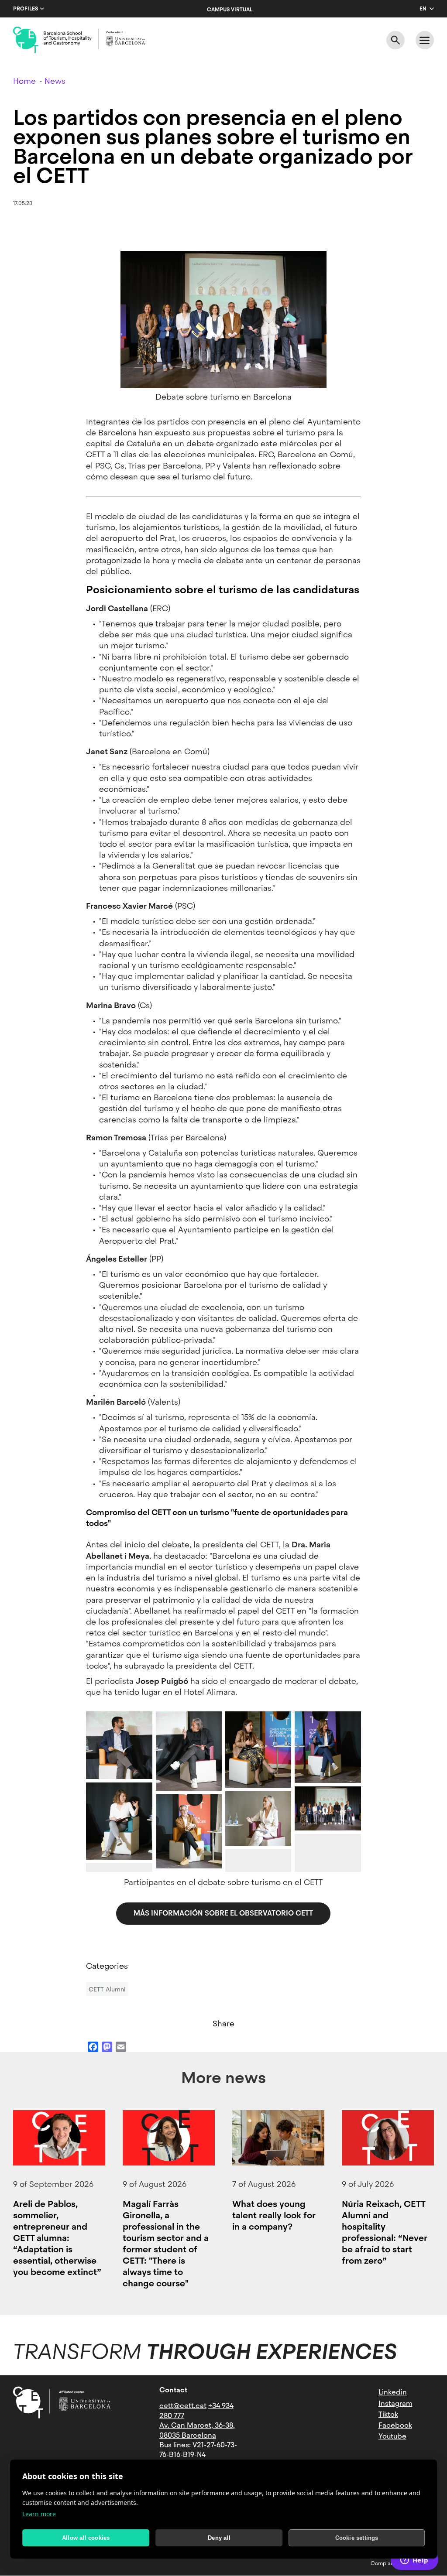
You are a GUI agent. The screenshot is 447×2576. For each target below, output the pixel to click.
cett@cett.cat (183, 2406)
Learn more (39, 2514)
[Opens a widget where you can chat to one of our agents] (414, 2561)
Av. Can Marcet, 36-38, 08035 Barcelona (197, 2430)
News (55, 81)
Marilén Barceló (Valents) (321, 1764)
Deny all (219, 2538)
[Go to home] (79, 40)
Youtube (392, 2436)
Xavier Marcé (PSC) (189, 1775)
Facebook (395, 2425)
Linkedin (393, 2392)
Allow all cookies (86, 2538)
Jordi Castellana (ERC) (117, 1760)
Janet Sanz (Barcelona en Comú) (117, 1840)
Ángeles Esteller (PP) (258, 1830)
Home (24, 81)
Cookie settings (357, 2538)
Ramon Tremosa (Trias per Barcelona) (187, 1845)
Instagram (395, 2403)
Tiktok (388, 2414)
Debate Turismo (320, 1815)
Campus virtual (230, 10)
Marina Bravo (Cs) (254, 1772)
